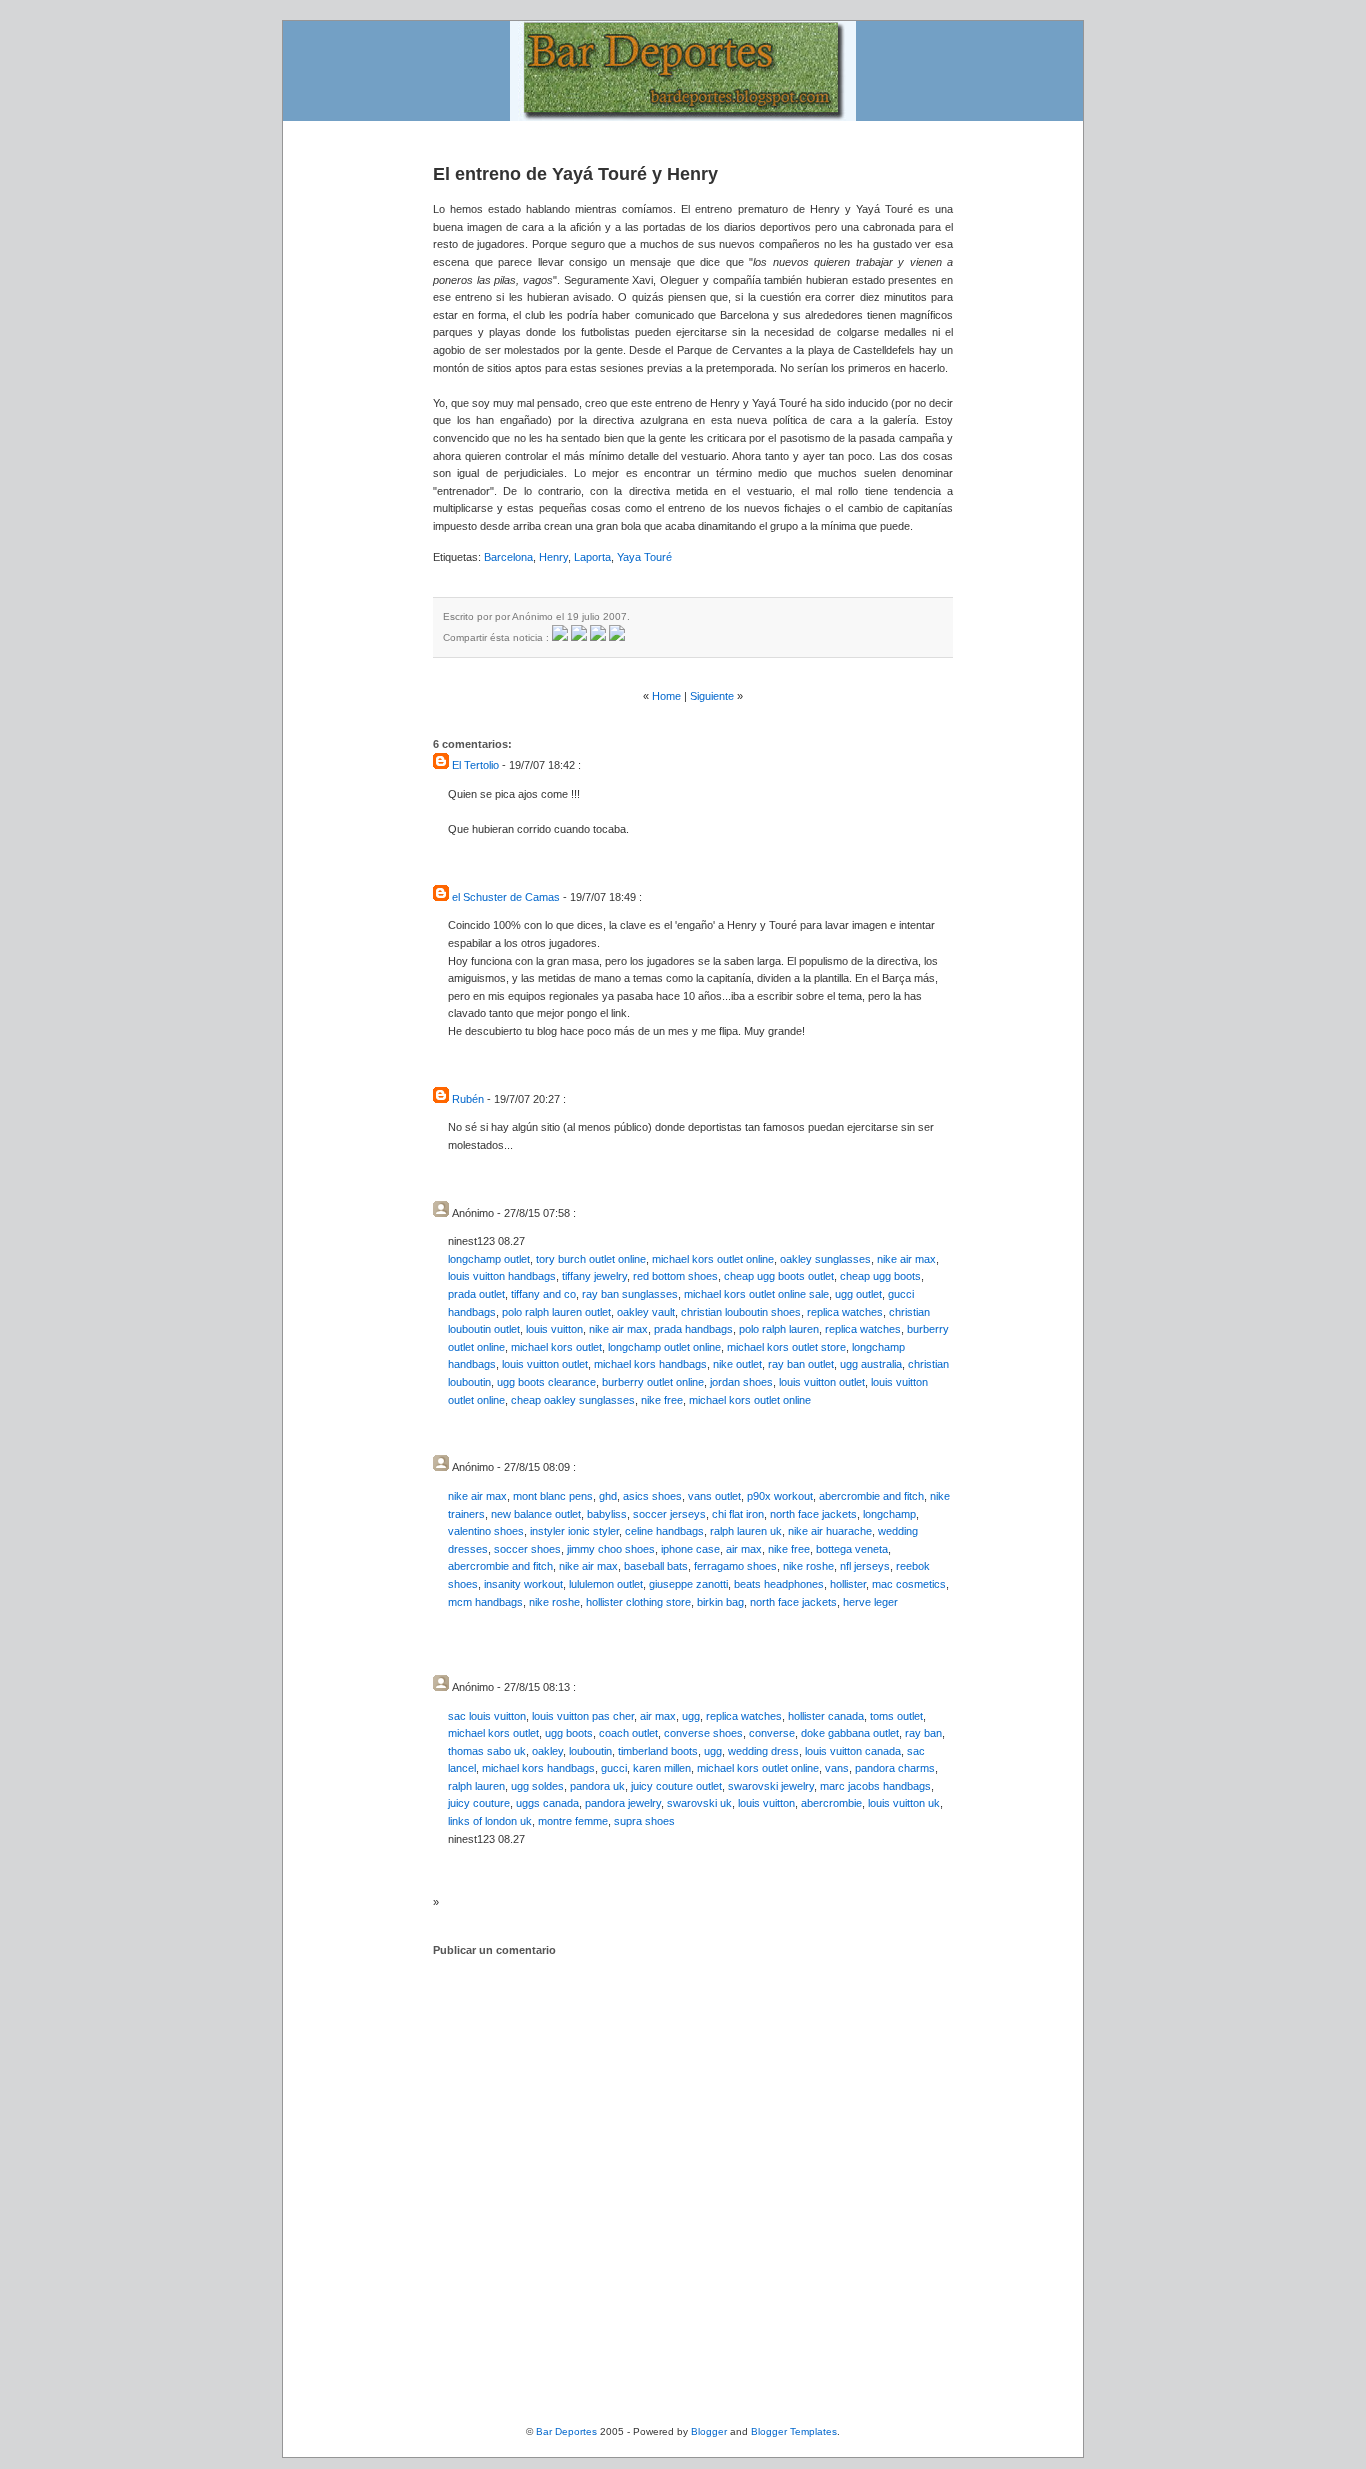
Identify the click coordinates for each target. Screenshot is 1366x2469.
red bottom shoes (675, 1276)
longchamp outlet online (664, 1347)
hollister (848, 1584)
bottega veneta (852, 1549)
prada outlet (476, 1294)
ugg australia (871, 1364)
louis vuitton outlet (545, 1364)
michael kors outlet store (786, 1347)
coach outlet (628, 1733)
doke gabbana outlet (850, 1733)
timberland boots (658, 1751)
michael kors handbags (650, 1364)
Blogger (709, 2431)
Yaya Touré (644, 557)
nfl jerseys (865, 1566)
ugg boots (569, 1733)
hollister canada (826, 1716)
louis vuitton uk (904, 1803)
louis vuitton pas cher (583, 1716)
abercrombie (831, 1803)
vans (837, 1768)
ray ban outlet (801, 1364)
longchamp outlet (489, 1259)
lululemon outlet (606, 1584)
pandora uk (597, 1786)
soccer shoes (527, 1549)
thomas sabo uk (487, 1751)
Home (666, 696)
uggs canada (547, 1803)
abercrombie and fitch (871, 1496)
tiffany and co (543, 1294)
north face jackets (813, 1514)
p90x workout (780, 1496)
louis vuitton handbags (502, 1276)
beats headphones (779, 1584)
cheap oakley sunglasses (573, 1400)
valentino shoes (486, 1531)
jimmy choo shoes (611, 1549)
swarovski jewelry (771, 1786)
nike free (662, 1400)
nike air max (906, 1259)
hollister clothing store (638, 1602)
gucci (614, 1768)
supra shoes (644, 1821)
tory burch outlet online (591, 1259)
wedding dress (763, 1751)
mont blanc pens (553, 1496)
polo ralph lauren (779, 1329)
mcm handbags (485, 1602)
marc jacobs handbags (875, 1786)
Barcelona (508, 557)
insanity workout (523, 1584)
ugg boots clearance (546, 1382)
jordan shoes (741, 1382)
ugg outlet (858, 1294)
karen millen (662, 1768)
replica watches (845, 1312)
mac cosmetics (909, 1584)
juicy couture (479, 1803)
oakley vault (646, 1312)
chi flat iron (738, 1514)
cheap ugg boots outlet (779, 1276)
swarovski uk (699, 1803)
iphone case (690, 1549)
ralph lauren (476, 1786)
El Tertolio (475, 765)
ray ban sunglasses (630, 1294)
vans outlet (714, 1496)
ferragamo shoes (735, 1566)
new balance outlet (536, 1514)
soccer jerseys (669, 1514)
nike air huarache (830, 1531)
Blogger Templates (794, 2431)
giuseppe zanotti (688, 1584)
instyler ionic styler (574, 1531)
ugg (691, 1716)
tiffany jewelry (594, 1276)
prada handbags (693, 1329)
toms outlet (896, 1716)
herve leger (870, 1602)
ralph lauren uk (746, 1531)
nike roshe (808, 1566)
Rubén (468, 1099)
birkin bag (720, 1602)
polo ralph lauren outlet (556, 1312)
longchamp (889, 1514)
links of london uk (490, 1821)
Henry (553, 557)
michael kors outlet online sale (756, 1294)
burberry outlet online (653, 1382)
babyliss (607, 1514)
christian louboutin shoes (741, 1312)
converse (772, 1733)
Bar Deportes (566, 2431)
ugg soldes (537, 1786)
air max (744, 1549)
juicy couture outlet (676, 1786)
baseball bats (656, 1566)
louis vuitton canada (853, 1751)
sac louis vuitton (487, 1716)
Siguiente (712, 696)
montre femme (573, 1821)
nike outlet (737, 1364)
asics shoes (652, 1496)
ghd (608, 1496)
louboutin (590, 1751)
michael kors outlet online (713, 1259)
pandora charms (895, 1768)
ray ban (923, 1733)
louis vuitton (554, 1329)
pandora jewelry (623, 1803)
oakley (547, 1751)
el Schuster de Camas (506, 897)
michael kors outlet (556, 1347)
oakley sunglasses (825, 1259)
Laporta (592, 557)
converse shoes (703, 1733)
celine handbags (664, 1531)
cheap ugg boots (880, 1276)
